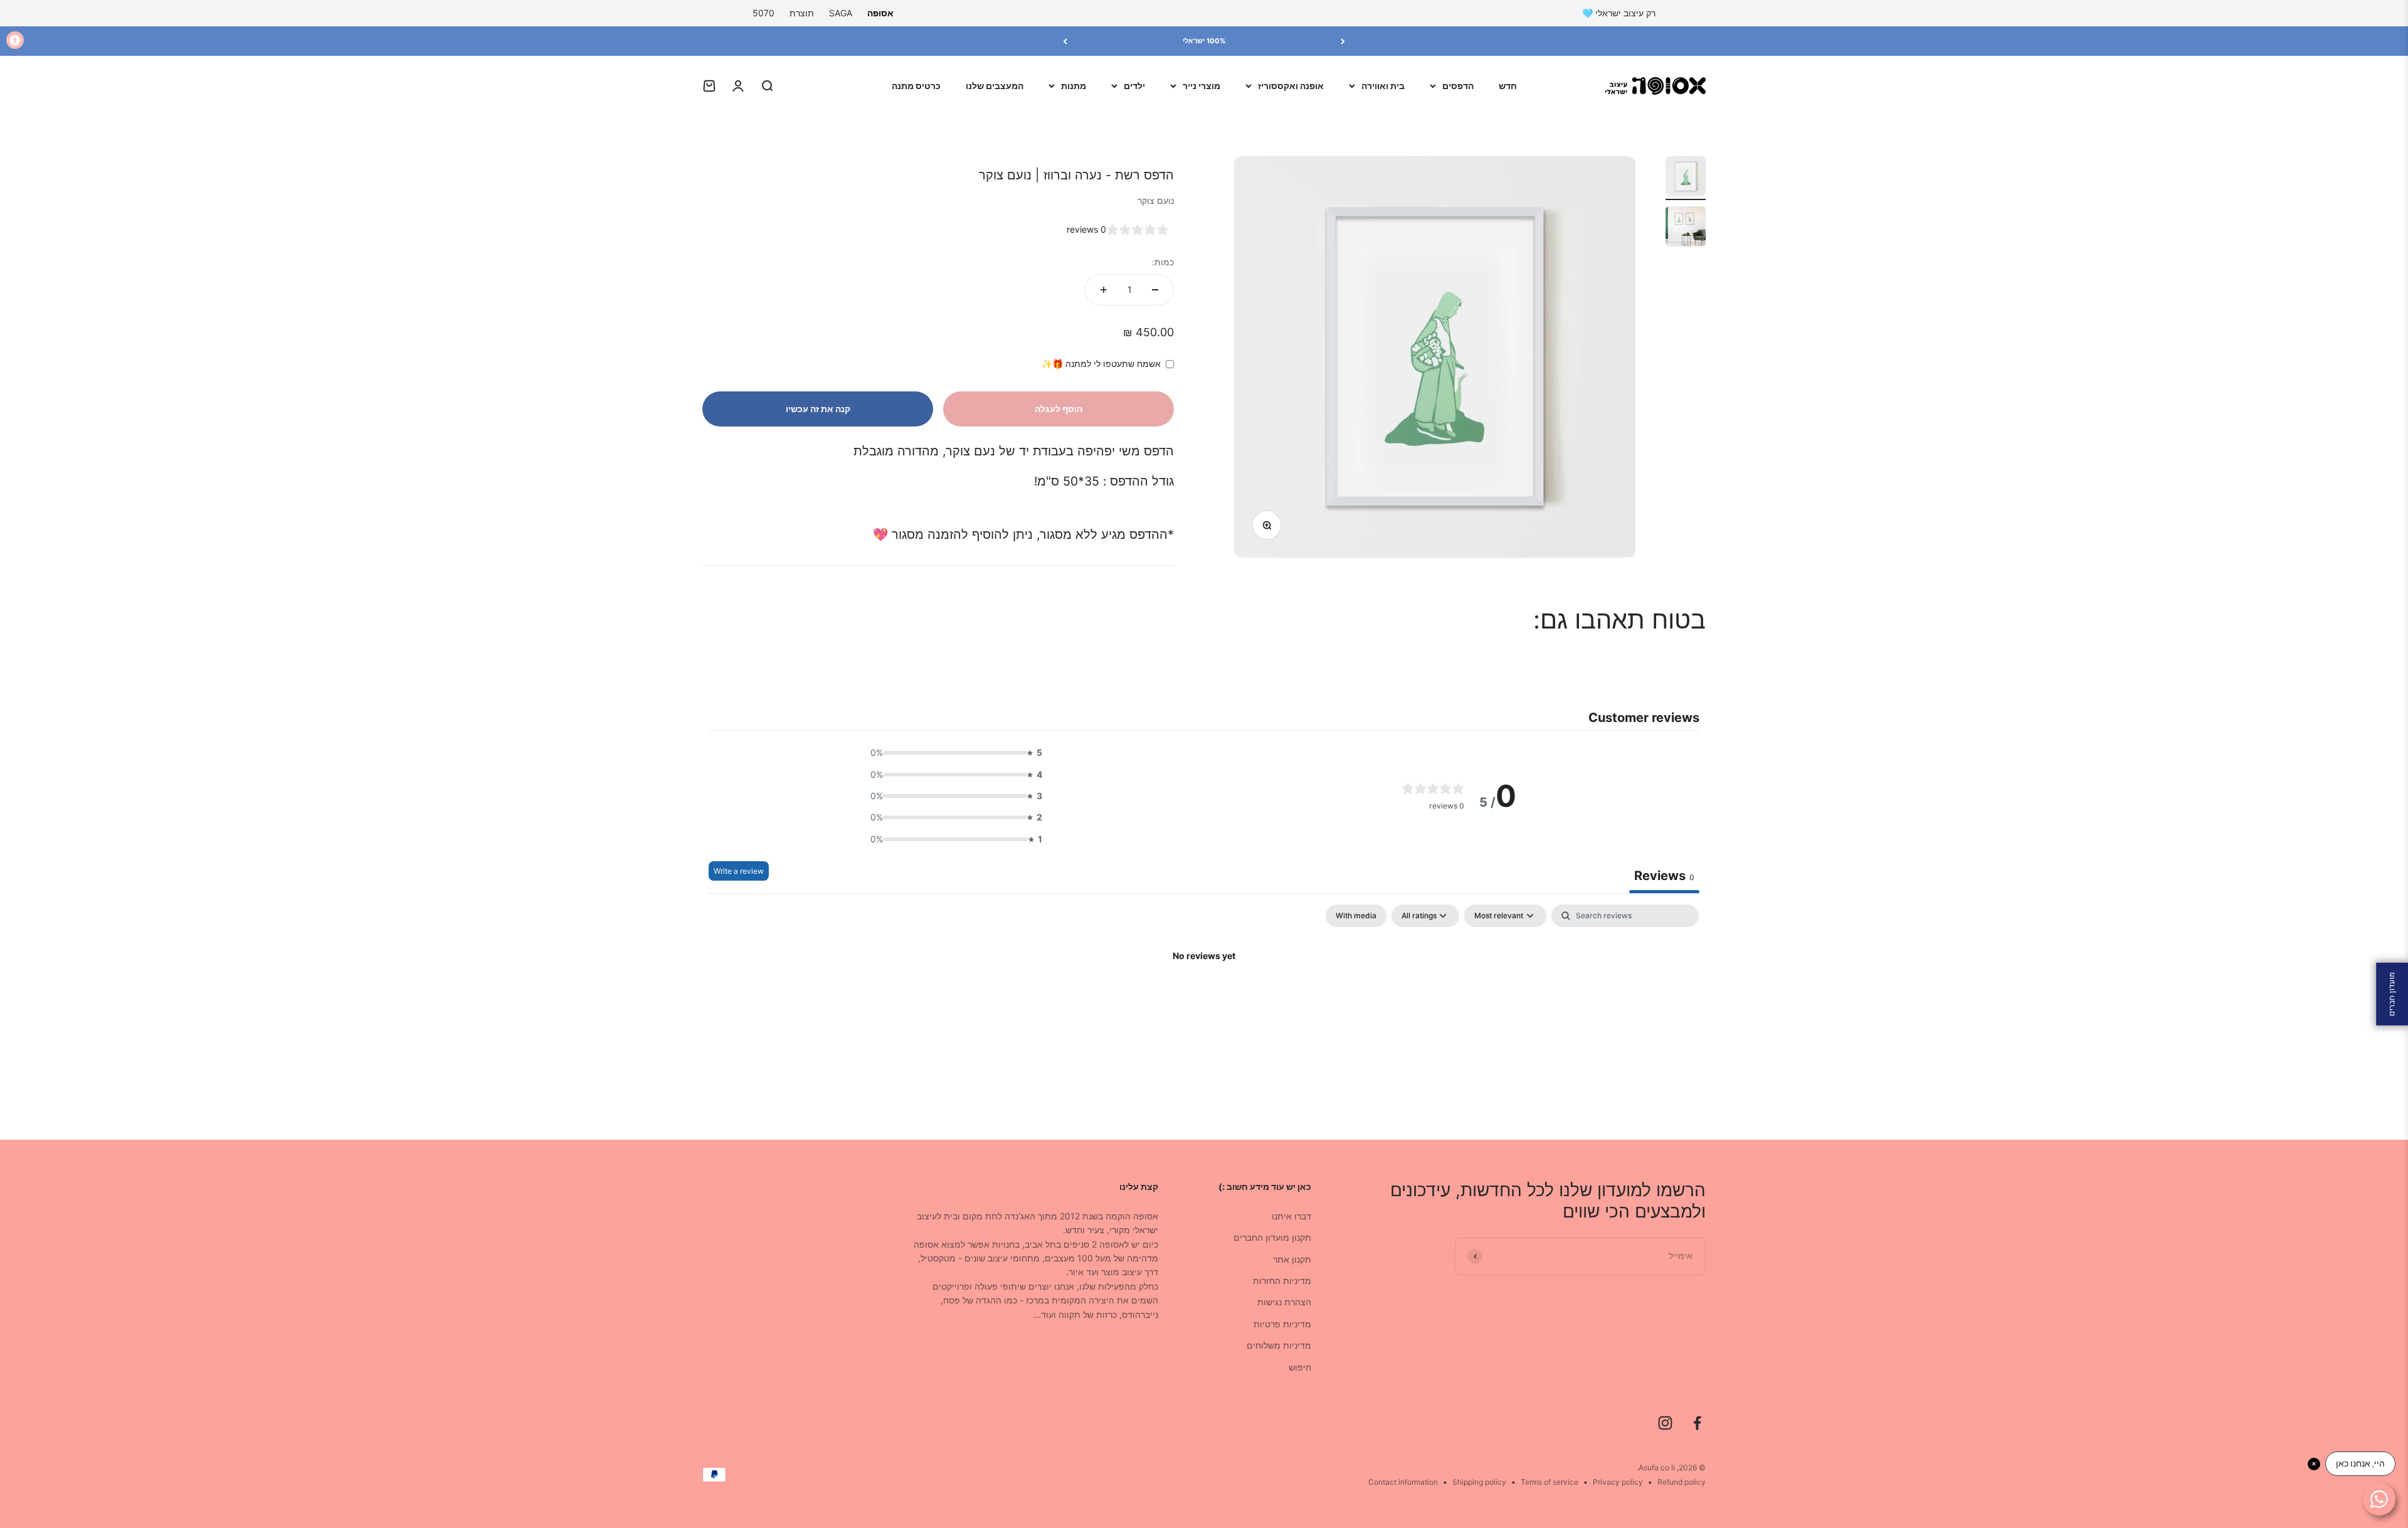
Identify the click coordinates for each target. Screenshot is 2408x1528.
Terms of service (1550, 1482)
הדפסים (1458, 86)
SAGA (841, 13)
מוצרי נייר (1201, 86)
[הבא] (1065, 41)
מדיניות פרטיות (1282, 1324)
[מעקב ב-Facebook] (1697, 1423)
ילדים (1134, 86)
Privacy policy (1618, 1482)
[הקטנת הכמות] (1155, 290)
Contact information (1403, 1482)
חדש (1508, 86)
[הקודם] (1343, 41)
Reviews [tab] (1664, 876)
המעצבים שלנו (995, 86)
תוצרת (802, 13)
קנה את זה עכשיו (818, 409)
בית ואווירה (1383, 86)
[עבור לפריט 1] (1686, 178)
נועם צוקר (1156, 200)
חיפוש (1300, 1367)
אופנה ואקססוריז (1291, 86)
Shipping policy (1479, 1482)
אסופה (880, 13)
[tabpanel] (1204, 999)
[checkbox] (1356, 916)
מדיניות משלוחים (1279, 1345)
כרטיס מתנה (916, 86)
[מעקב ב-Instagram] (1665, 1423)
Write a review (739, 871)
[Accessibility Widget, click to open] (15, 40)
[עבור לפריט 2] (1686, 228)
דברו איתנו (1291, 1216)
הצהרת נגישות (1284, 1302)
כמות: (1163, 262)
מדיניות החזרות (1282, 1281)
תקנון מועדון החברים (1272, 1237)
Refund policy (1682, 1482)
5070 (763, 13)
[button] (953, 753)
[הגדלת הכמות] (1104, 290)
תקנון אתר (1292, 1259)
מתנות (1074, 86)
